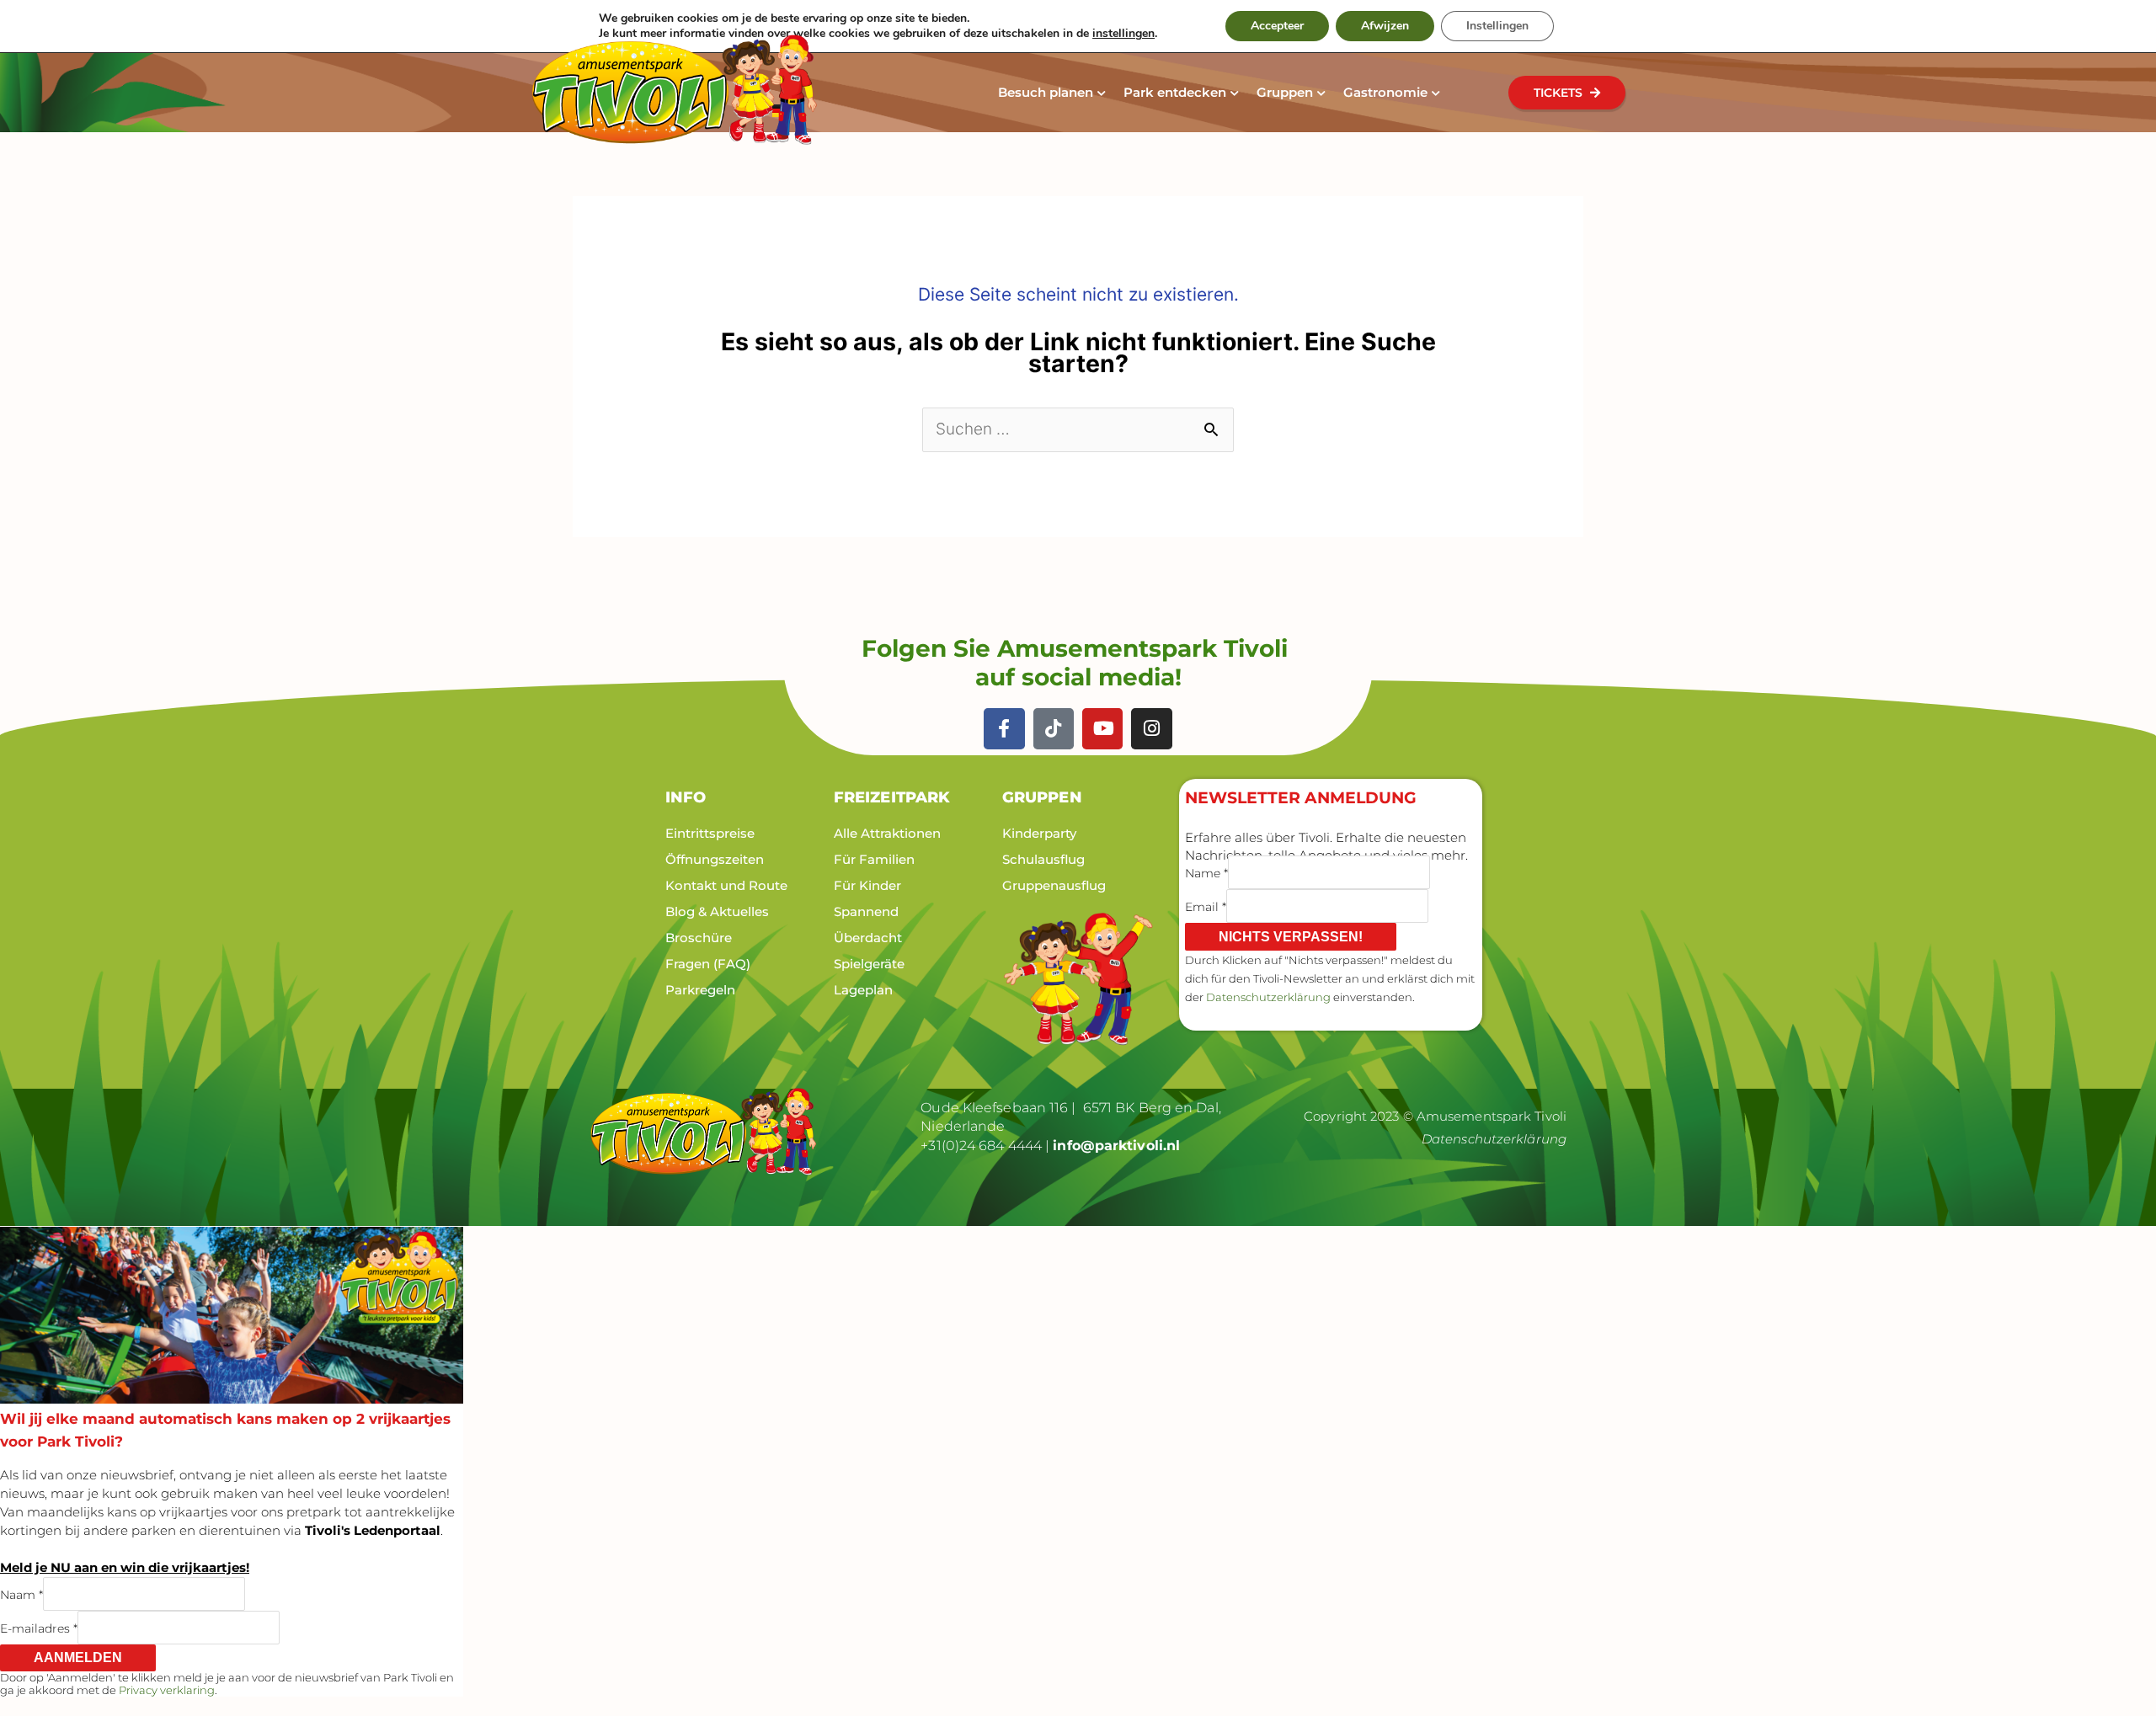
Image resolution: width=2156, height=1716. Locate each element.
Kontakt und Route (726, 885)
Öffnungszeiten (715, 859)
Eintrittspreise (710, 833)
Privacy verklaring (167, 1690)
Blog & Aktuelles (717, 911)
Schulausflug (1043, 859)
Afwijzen (1385, 26)
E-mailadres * (39, 1628)
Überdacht (868, 938)
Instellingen (1497, 26)
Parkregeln (700, 990)
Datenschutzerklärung (1268, 997)
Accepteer (1277, 26)
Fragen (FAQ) (708, 964)
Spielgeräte (869, 964)
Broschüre (699, 938)
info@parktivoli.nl (1116, 1146)
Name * (1206, 872)
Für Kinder (867, 885)
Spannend (866, 911)
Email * (1206, 906)
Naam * (21, 1595)
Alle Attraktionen (887, 833)
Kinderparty (1039, 833)
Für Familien (874, 859)
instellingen (1123, 34)
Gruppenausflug (1054, 885)
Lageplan (863, 990)
